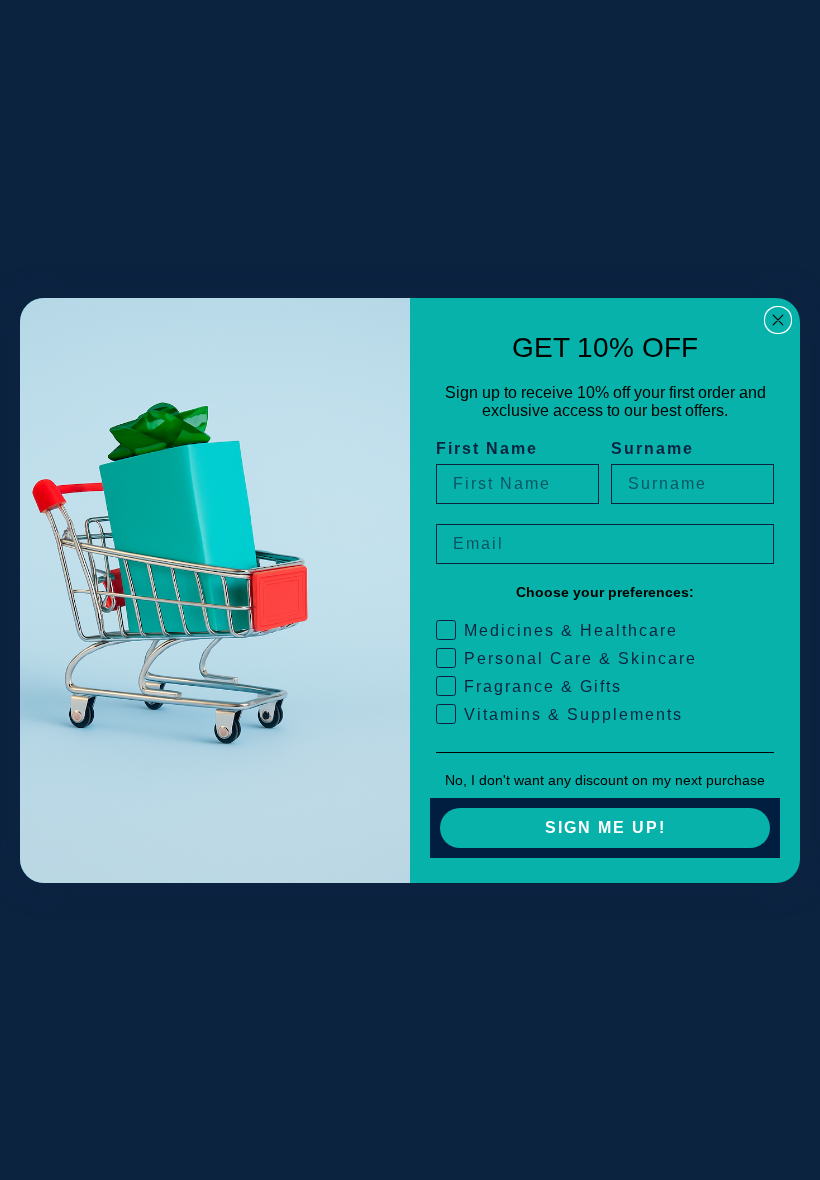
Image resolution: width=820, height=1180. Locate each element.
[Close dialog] (778, 320)
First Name (487, 448)
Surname (652, 448)
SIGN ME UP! (605, 827)
